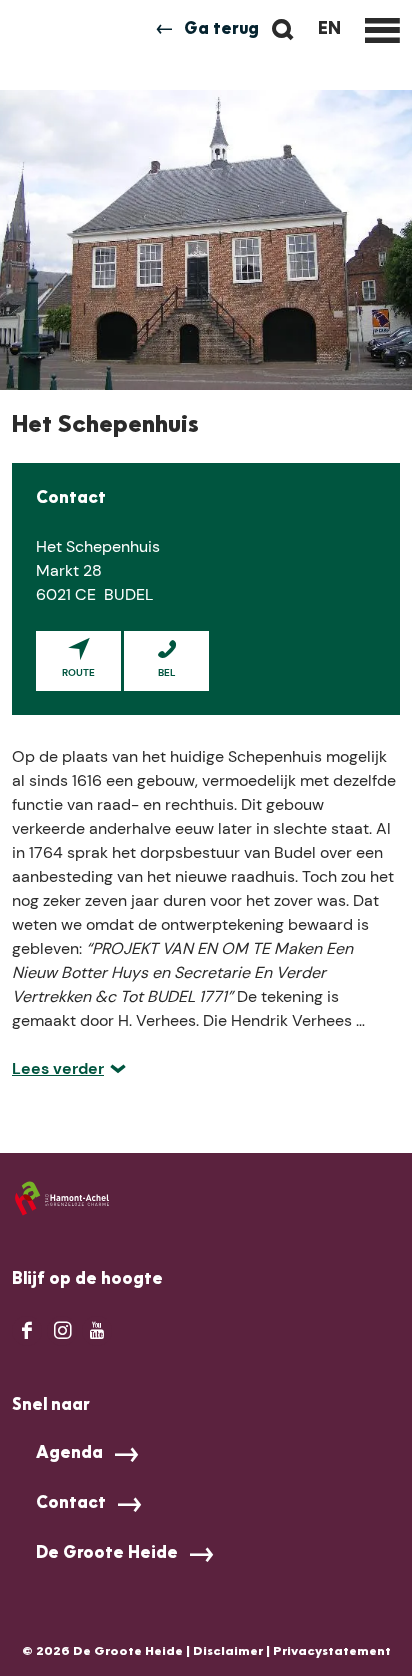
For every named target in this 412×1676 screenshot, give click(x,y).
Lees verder (58, 1068)
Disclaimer (228, 1652)
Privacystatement (332, 1652)
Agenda (69, 1454)
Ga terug (221, 30)
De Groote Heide (107, 1554)
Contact (71, 1504)
